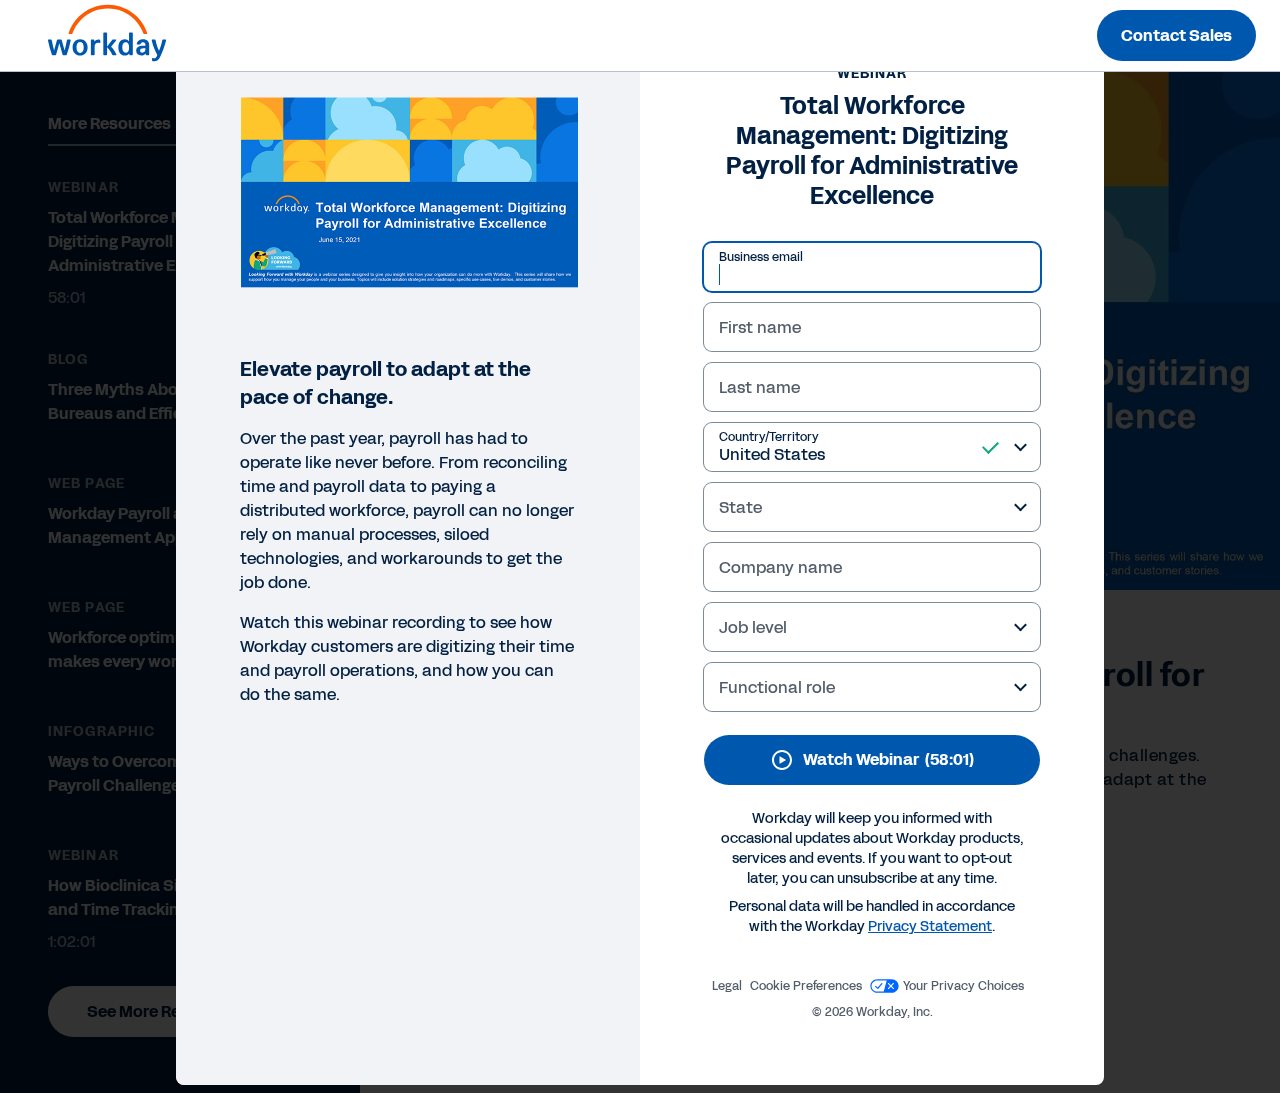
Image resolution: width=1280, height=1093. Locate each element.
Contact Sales (1176, 35)
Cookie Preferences (806, 986)
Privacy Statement (930, 926)
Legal (727, 986)
